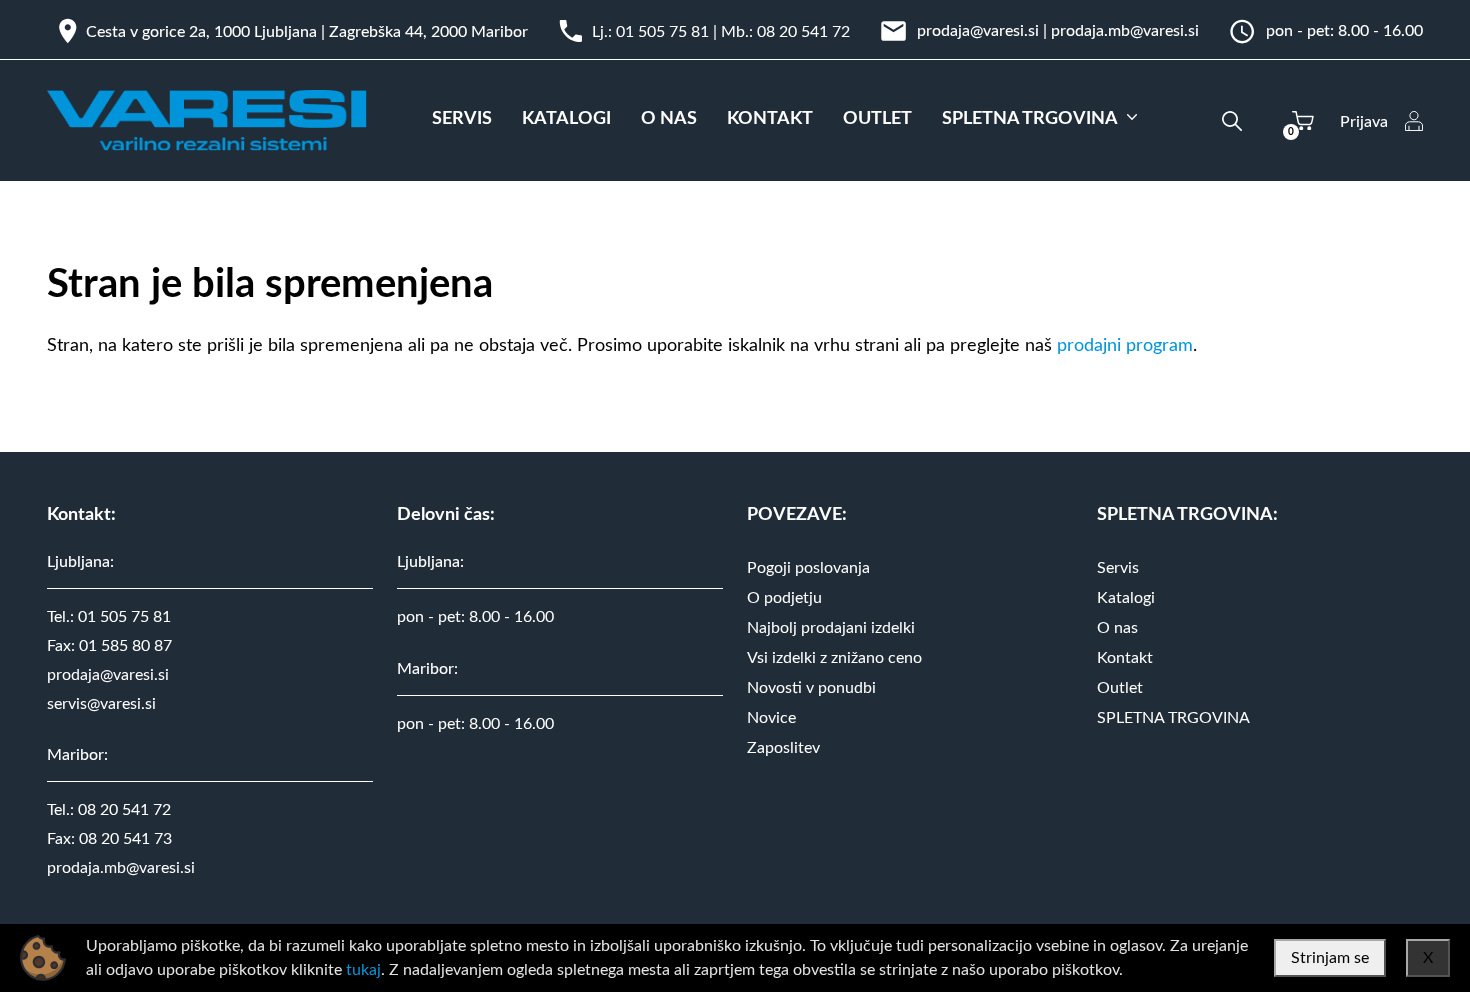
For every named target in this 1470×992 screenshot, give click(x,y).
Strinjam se (1330, 958)
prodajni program (1125, 346)
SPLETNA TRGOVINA (1173, 718)
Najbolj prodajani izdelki (831, 628)
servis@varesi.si (101, 704)
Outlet (1120, 688)
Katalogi (1126, 598)
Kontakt (1125, 658)
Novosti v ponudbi (811, 688)
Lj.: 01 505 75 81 (650, 32)
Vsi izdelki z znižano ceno (834, 658)
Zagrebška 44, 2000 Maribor (428, 32)
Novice (771, 718)
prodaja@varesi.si (978, 31)
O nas (1117, 628)
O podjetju (784, 598)
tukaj (363, 970)
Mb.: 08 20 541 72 (785, 32)
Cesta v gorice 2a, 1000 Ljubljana (201, 32)
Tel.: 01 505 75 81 (109, 617)
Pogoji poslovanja (808, 568)
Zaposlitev (783, 748)
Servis (1118, 568)
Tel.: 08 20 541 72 (109, 810)
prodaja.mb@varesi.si (1125, 31)
